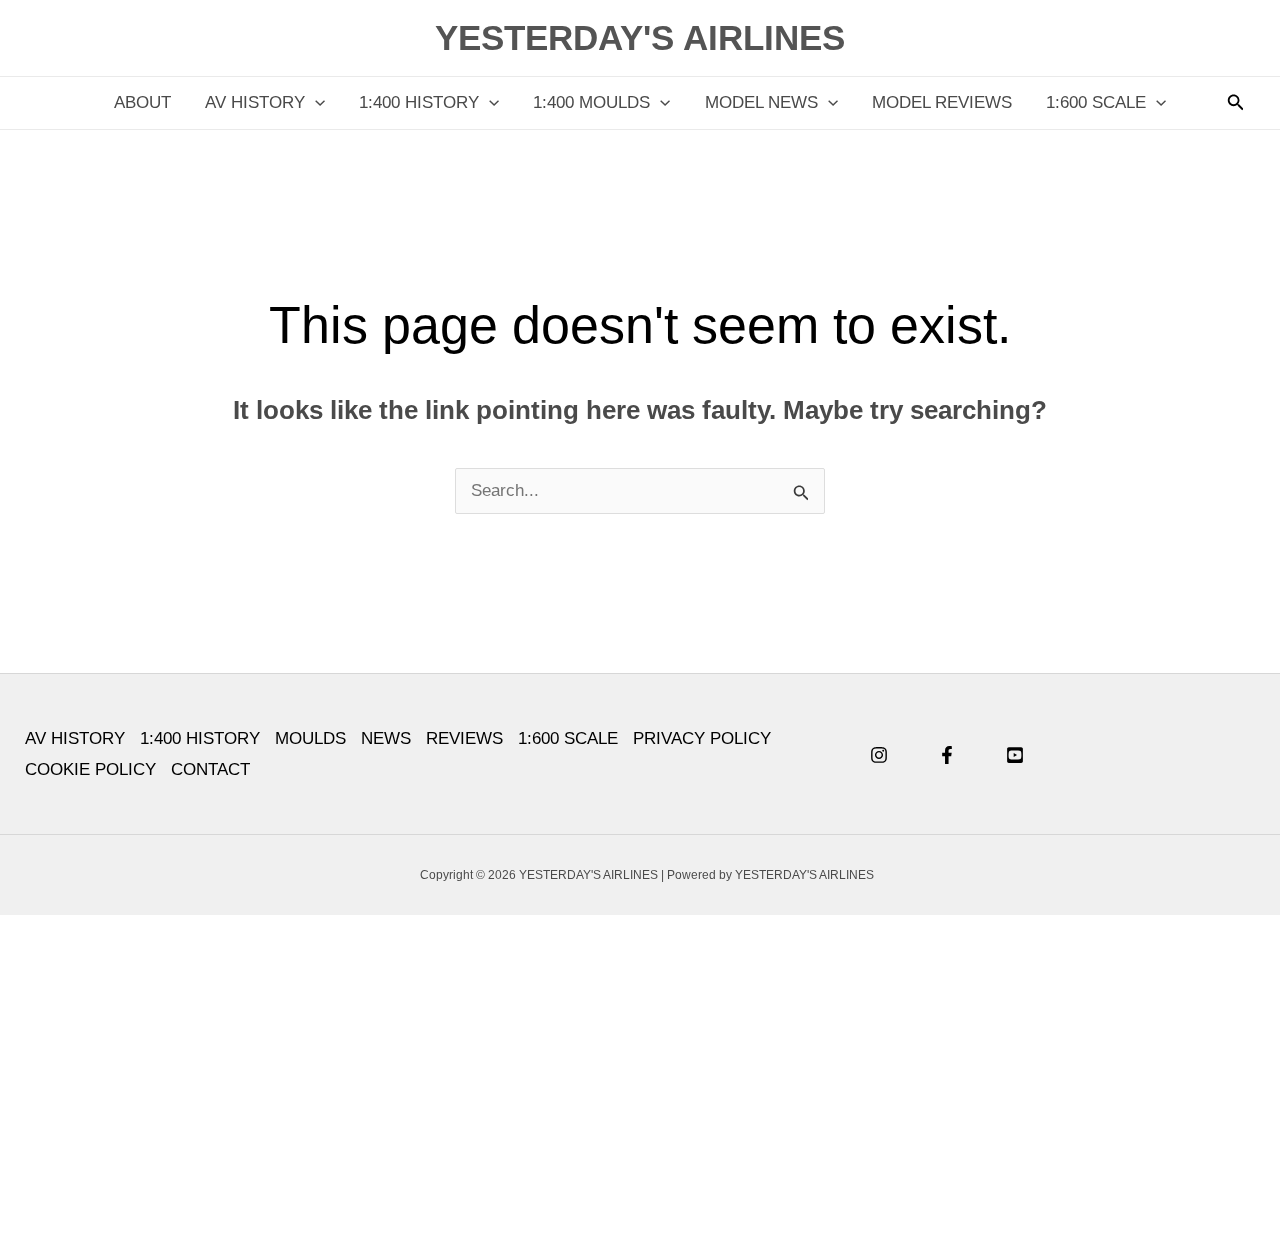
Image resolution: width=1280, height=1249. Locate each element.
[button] (315, 103)
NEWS (386, 738)
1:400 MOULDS (591, 102)
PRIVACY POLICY (702, 738)
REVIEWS (464, 738)
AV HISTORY (255, 102)
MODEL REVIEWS (942, 102)
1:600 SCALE (1096, 102)
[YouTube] (1015, 755)
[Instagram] (879, 755)
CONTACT (210, 769)
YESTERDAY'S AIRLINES (640, 37)
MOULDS (310, 738)
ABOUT (142, 102)
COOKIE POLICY (90, 769)
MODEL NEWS (761, 102)
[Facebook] (947, 755)
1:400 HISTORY (419, 102)
